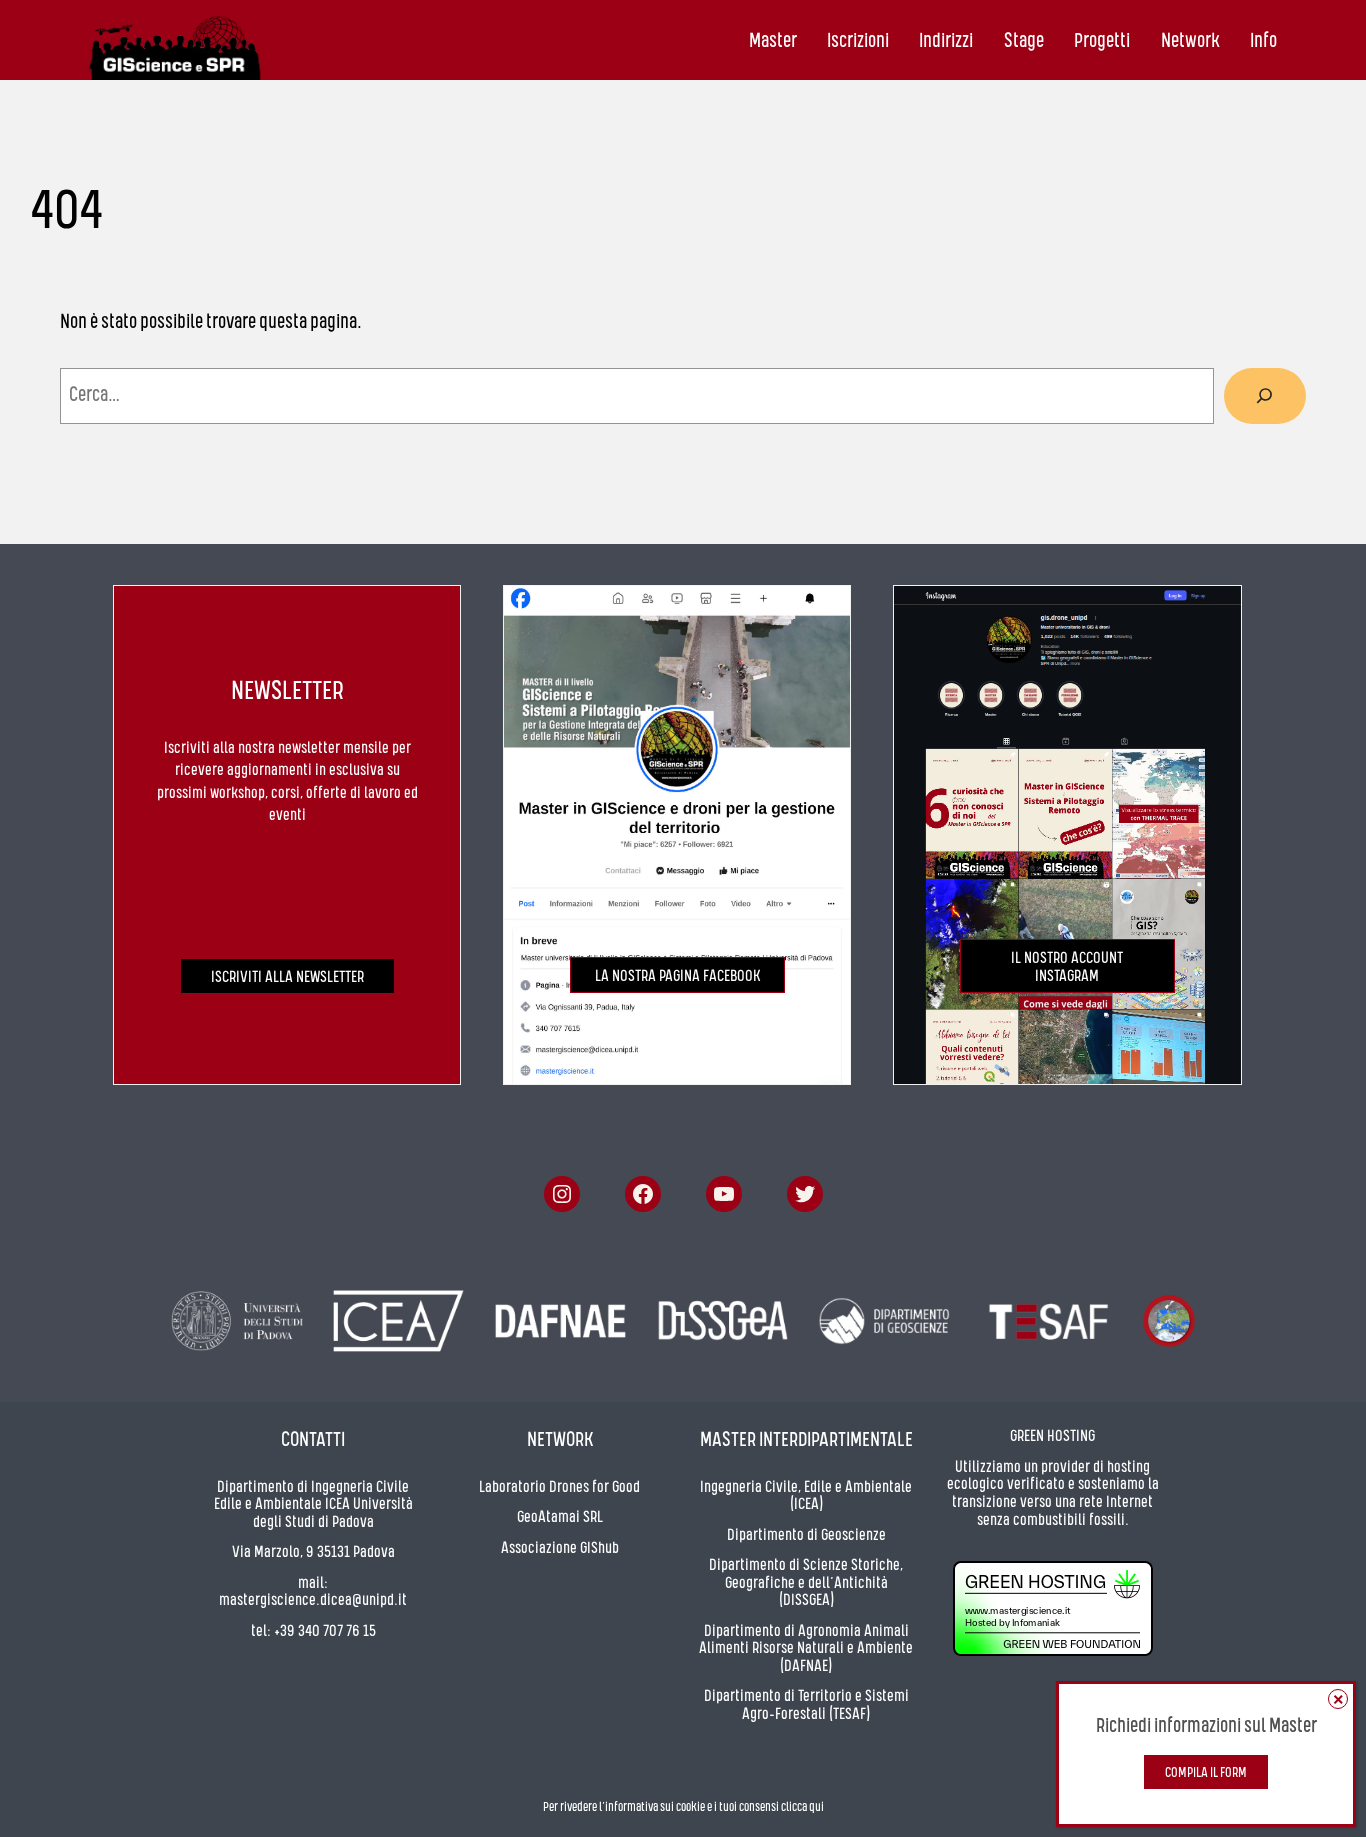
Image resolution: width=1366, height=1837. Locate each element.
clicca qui (802, 1807)
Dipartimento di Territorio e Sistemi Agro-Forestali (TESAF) (806, 1706)
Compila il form (1206, 1773)
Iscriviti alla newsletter (287, 978)
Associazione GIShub (560, 1549)
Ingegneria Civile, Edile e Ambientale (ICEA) (806, 1497)
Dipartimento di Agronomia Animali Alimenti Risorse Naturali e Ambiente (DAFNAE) (806, 1649)
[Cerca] (1265, 396)
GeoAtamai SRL (560, 1518)
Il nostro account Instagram (1067, 968)
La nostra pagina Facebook (677, 977)
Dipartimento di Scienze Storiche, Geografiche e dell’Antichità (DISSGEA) (806, 1583)
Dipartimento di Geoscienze (806, 1536)
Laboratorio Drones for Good (559, 1488)
